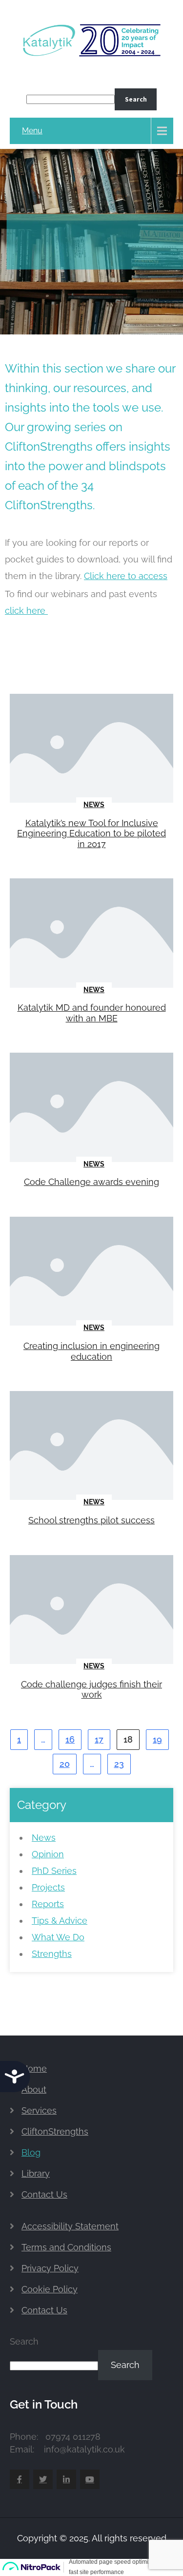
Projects (48, 1887)
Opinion (48, 1854)
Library (36, 2173)
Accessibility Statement (70, 2226)
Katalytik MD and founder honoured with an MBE (92, 1013)
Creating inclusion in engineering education (91, 1351)
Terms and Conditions (66, 2247)
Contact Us (44, 2194)
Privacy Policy (50, 2268)
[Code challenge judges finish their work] (91, 1610)
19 (157, 1739)
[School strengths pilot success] (91, 1446)
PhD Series (54, 1871)
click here (26, 611)
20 (65, 1764)
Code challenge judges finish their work (91, 1690)
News (94, 805)
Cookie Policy (50, 2289)
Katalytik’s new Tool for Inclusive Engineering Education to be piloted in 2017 (91, 833)
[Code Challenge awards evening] (91, 1108)
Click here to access (126, 576)
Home (34, 2068)
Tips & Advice (60, 1921)
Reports (48, 1904)
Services (39, 2110)
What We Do (58, 1937)
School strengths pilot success (91, 1520)
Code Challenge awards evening (91, 1182)
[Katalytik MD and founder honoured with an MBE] (91, 934)
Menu (32, 131)
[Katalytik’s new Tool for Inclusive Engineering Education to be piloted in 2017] (91, 749)
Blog (31, 2152)
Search (136, 99)
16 (70, 1739)
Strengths (52, 1954)
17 (99, 1739)
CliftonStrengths (55, 2131)
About (34, 2089)
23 (119, 1764)
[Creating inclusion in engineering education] (91, 1272)
